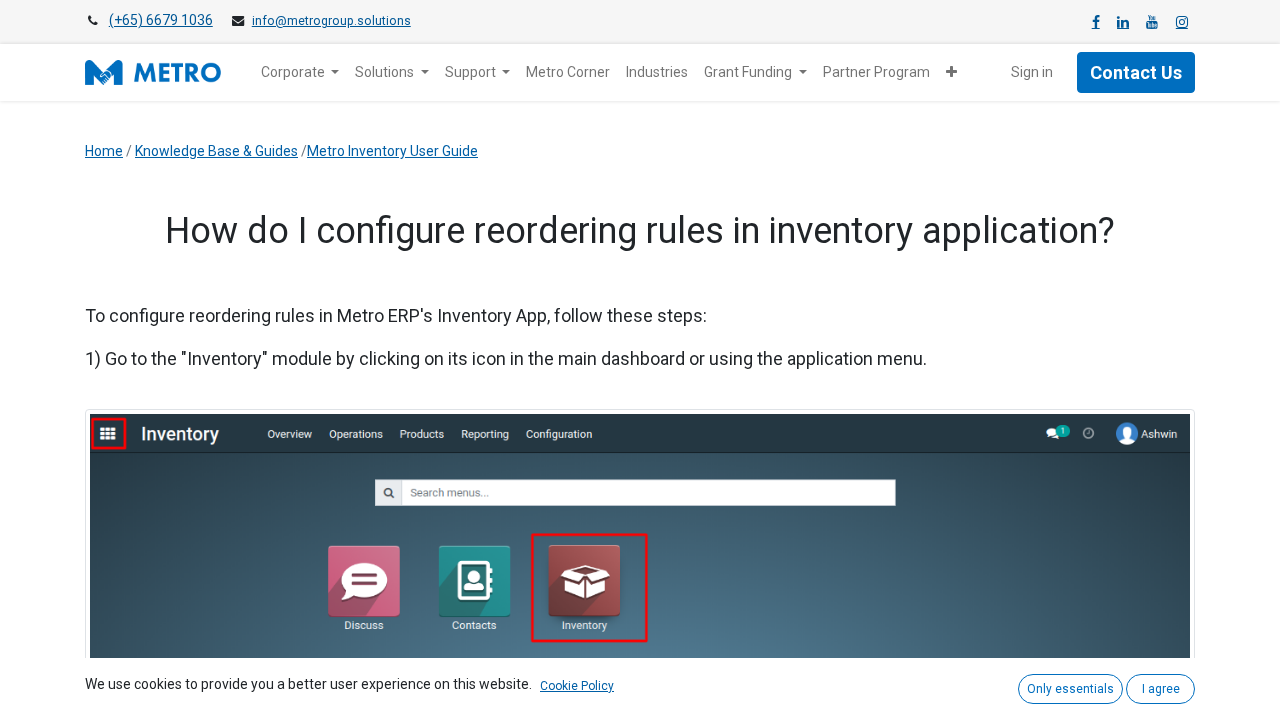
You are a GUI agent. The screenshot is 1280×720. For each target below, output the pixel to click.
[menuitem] (568, 72)
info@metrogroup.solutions (331, 21)
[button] (951, 72)
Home (104, 151)
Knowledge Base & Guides (216, 151)
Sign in (1032, 72)
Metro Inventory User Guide (392, 151)
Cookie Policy (577, 686)
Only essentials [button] (1070, 689)
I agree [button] (1161, 689)
